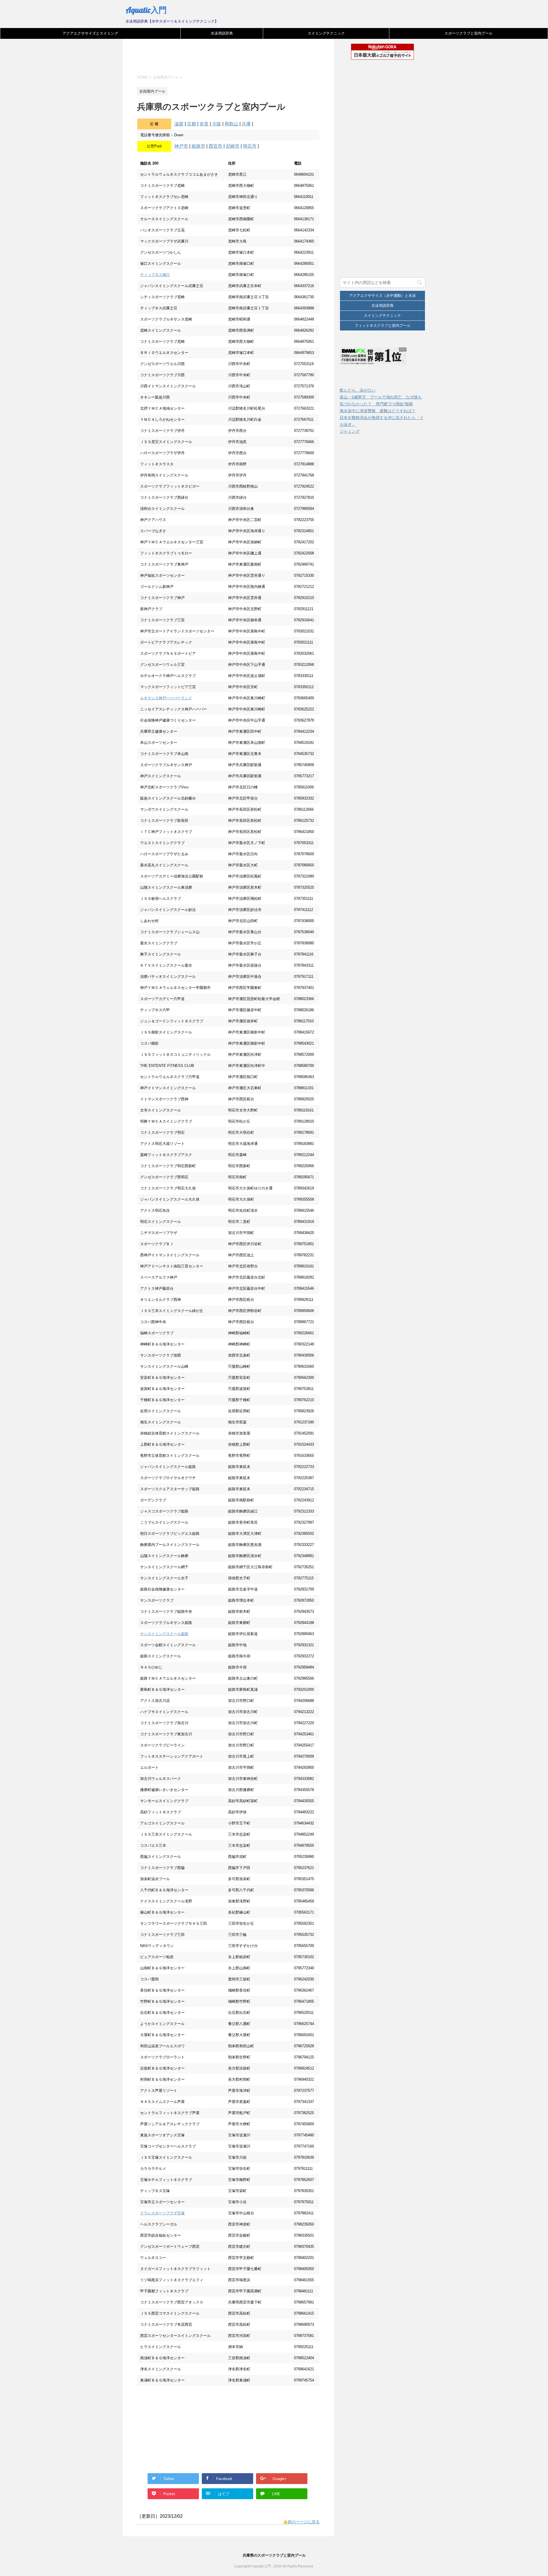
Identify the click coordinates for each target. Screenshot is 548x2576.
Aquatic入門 (146, 10)
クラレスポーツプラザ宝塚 (162, 2213)
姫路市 (198, 146)
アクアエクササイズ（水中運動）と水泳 (382, 296)
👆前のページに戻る (301, 2522)
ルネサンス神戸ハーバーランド (166, 698)
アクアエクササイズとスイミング (90, 33)
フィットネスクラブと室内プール (383, 325)
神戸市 (181, 146)
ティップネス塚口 (155, 275)
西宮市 (215, 146)
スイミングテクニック (326, 33)
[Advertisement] (241, 61)
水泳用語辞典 (222, 33)
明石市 (250, 146)
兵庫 (246, 124)
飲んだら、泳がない (358, 390)
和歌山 (231, 124)
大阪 (217, 124)
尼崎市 (233, 146)
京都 (192, 124)
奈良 (204, 124)
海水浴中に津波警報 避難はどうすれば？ (378, 411)
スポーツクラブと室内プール (469, 33)
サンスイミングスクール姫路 (164, 1634)
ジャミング (350, 431)
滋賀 (179, 124)
